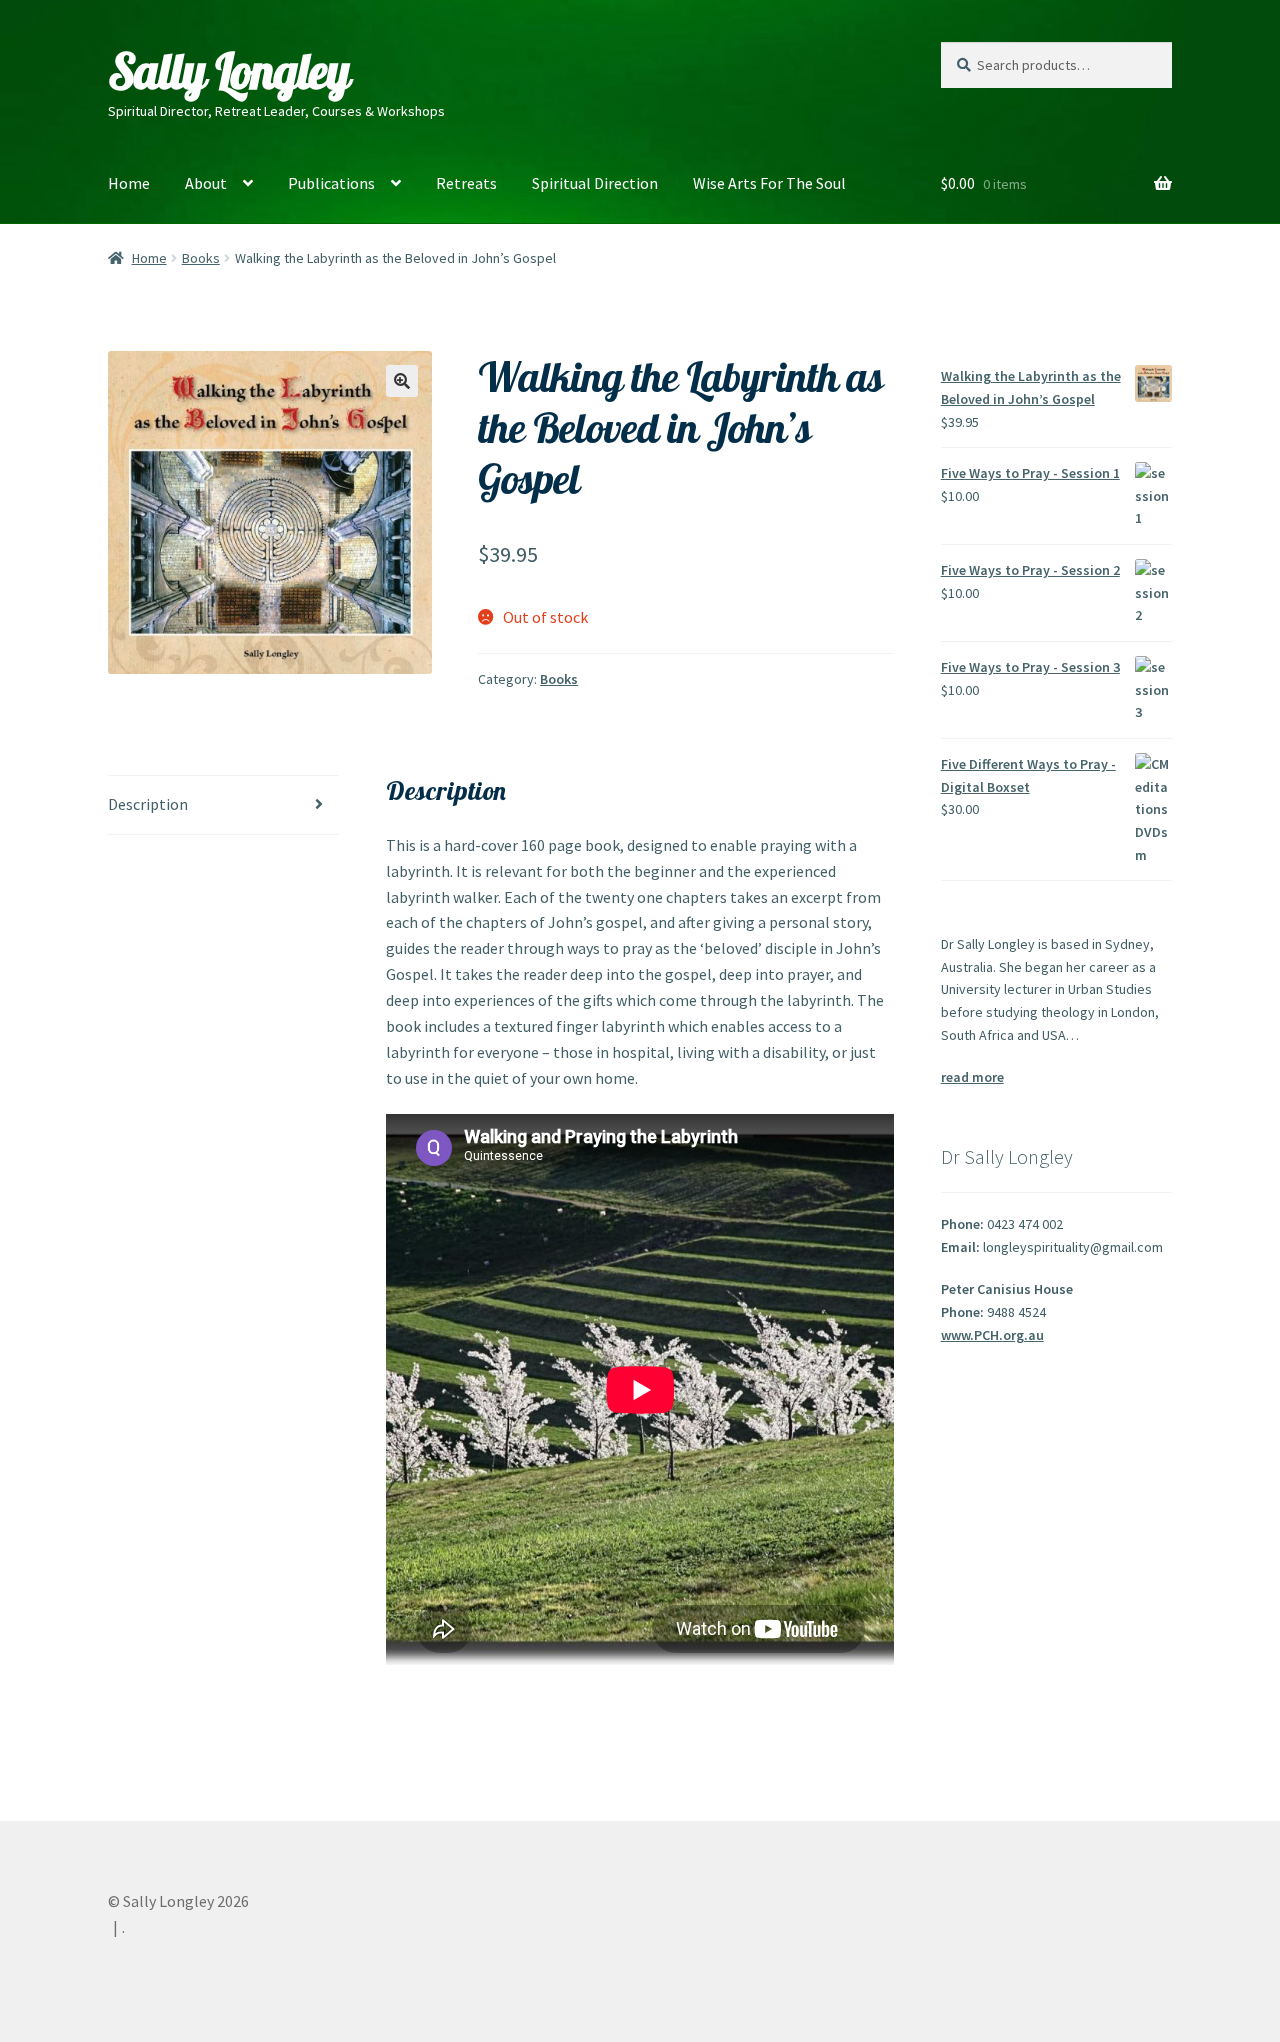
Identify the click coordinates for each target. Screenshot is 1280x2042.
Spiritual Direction (595, 183)
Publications (331, 183)
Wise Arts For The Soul (769, 183)
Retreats (466, 183)
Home (129, 183)
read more (972, 1077)
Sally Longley (229, 71)
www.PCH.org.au (992, 1335)
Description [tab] (148, 804)
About (206, 183)
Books (201, 258)
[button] (402, 381)
